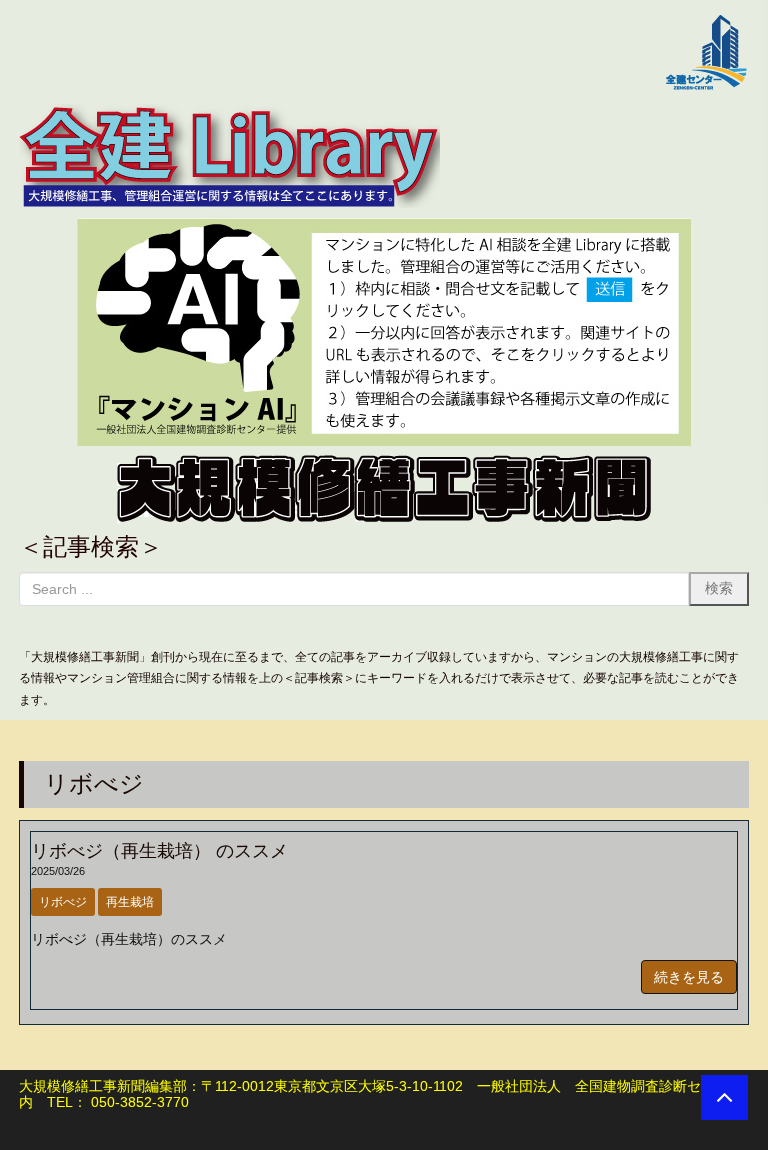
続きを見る (689, 977)
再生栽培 (130, 902)
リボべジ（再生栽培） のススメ (159, 851)
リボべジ (63, 902)
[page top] (724, 1097)
